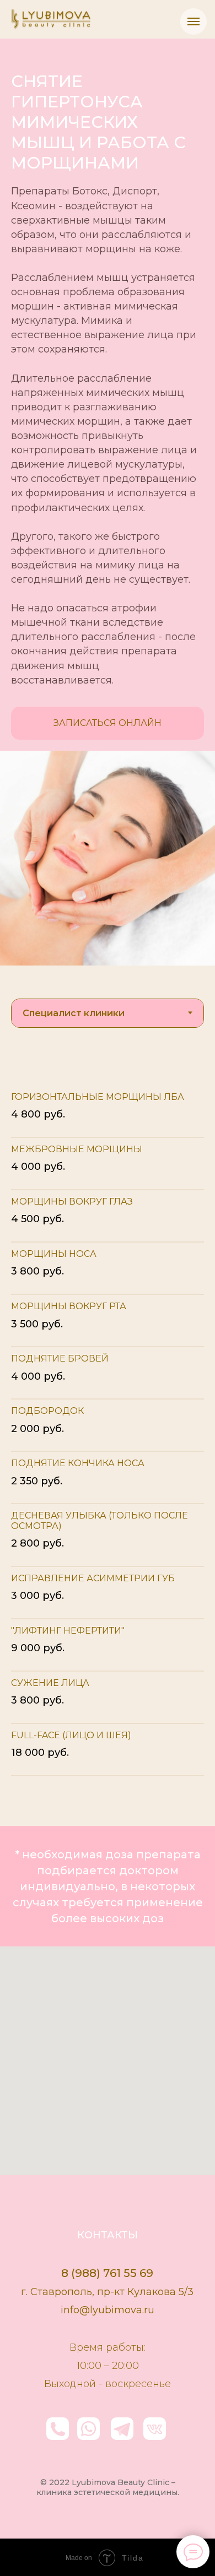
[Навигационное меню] (193, 21)
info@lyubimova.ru (108, 2310)
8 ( (68, 2273)
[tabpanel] (108, 1443)
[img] (155, 2429)
